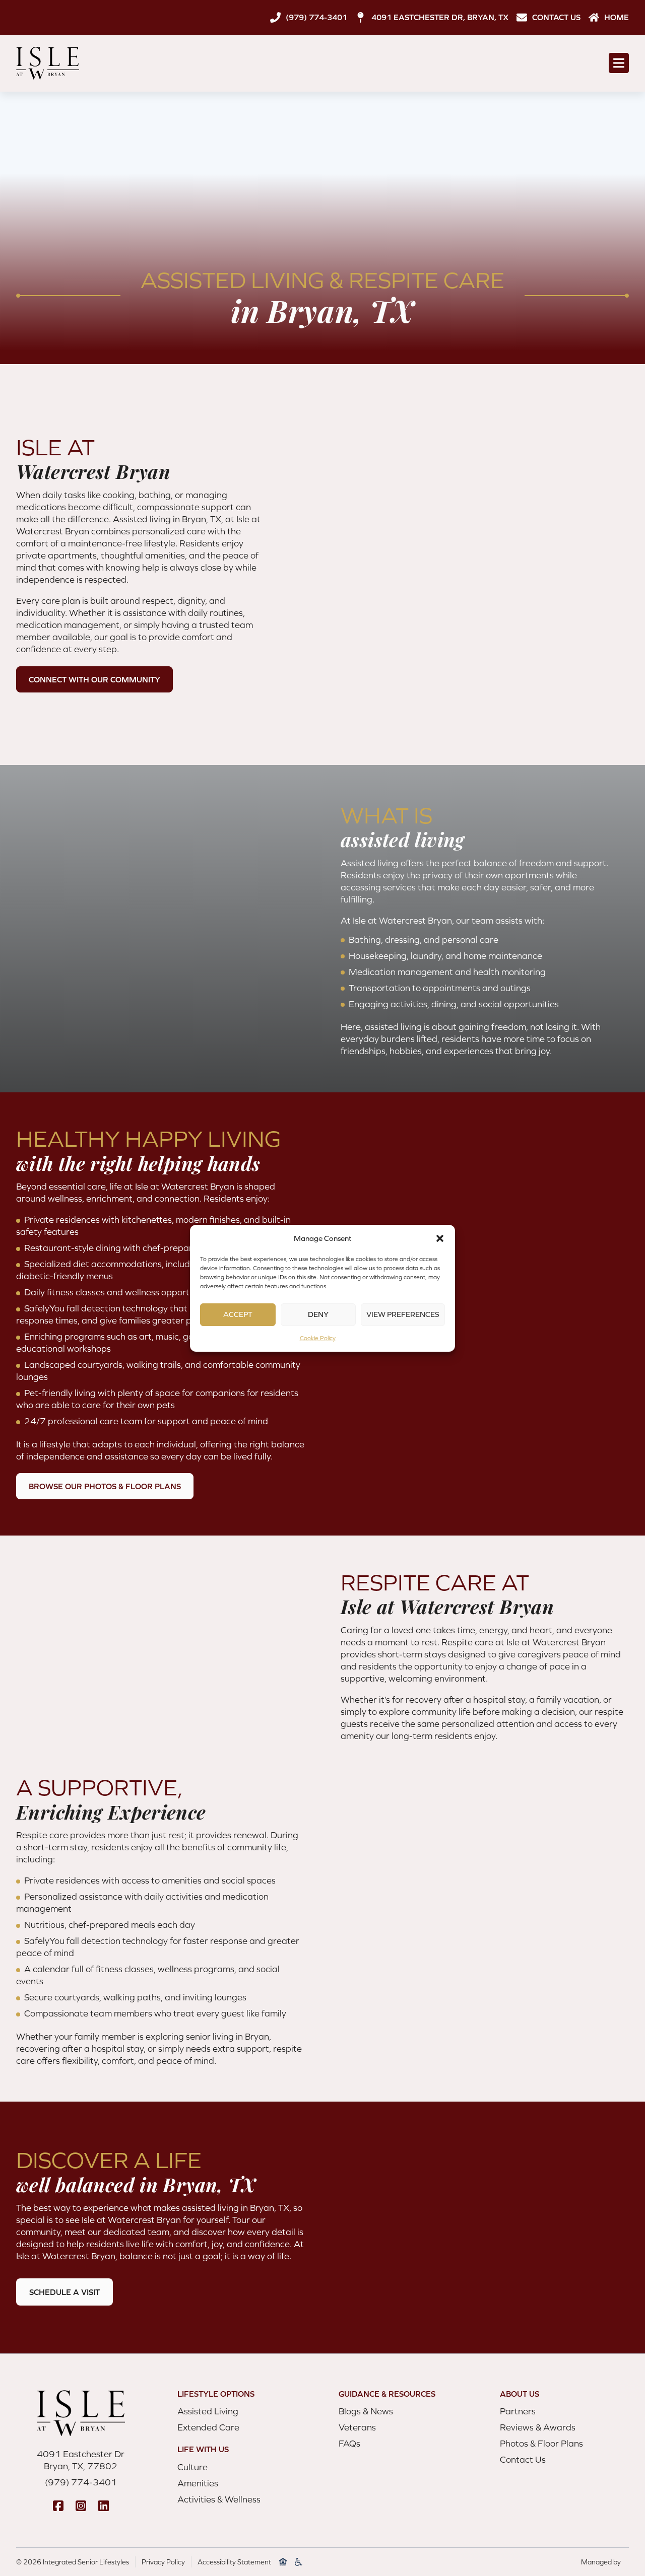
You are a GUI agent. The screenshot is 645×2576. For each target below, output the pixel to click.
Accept (238, 1314)
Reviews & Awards (538, 2427)
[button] (440, 1238)
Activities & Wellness (219, 2499)
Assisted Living (208, 2411)
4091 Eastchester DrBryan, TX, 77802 (81, 2460)
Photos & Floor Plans (541, 2443)
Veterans (357, 2427)
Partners (518, 2411)
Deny (318, 1314)
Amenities (198, 2483)
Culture (192, 2467)
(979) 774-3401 (81, 2482)
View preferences (403, 1314)
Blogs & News (366, 2411)
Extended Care (208, 2427)
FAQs (349, 2443)
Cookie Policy (318, 1338)
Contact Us (523, 2459)
